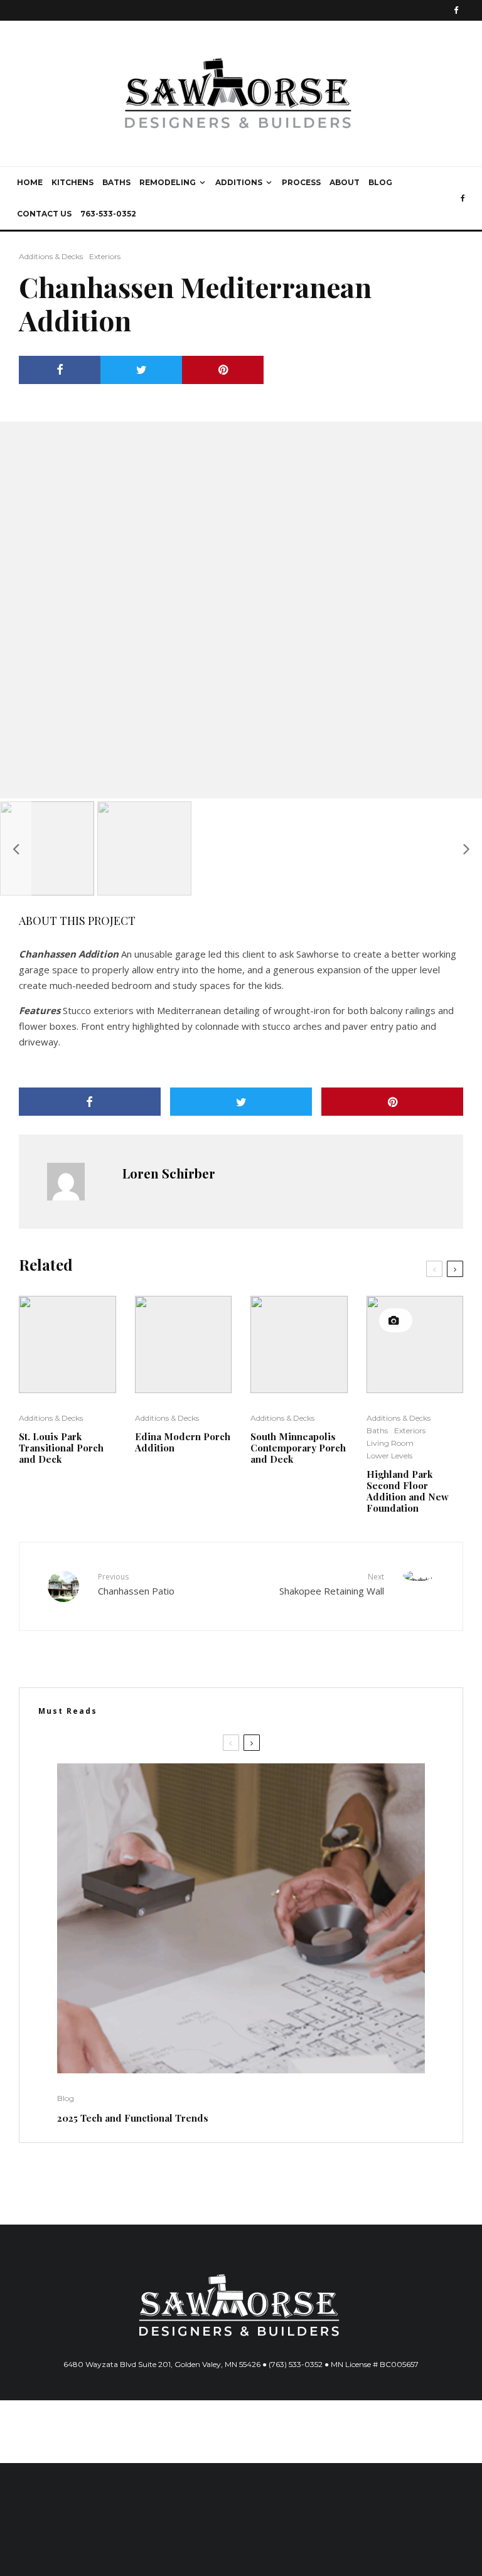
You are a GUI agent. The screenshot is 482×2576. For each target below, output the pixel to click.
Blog (380, 182)
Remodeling (168, 182)
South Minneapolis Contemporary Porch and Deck (298, 1448)
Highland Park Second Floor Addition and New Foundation (408, 1491)
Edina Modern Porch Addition (183, 1442)
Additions (239, 182)
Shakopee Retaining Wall (332, 1584)
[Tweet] (141, 370)
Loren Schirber (169, 1173)
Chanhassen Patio (136, 1584)
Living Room (390, 1443)
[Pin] (223, 370)
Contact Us (44, 214)
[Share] (60, 370)
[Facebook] (456, 10)
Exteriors (105, 256)
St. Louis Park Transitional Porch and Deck (61, 1448)
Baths (116, 182)
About (345, 182)
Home (30, 182)
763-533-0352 (108, 214)
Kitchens (72, 182)
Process (301, 182)
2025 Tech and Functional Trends (133, 2118)
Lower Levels (389, 1456)
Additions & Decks (51, 256)
